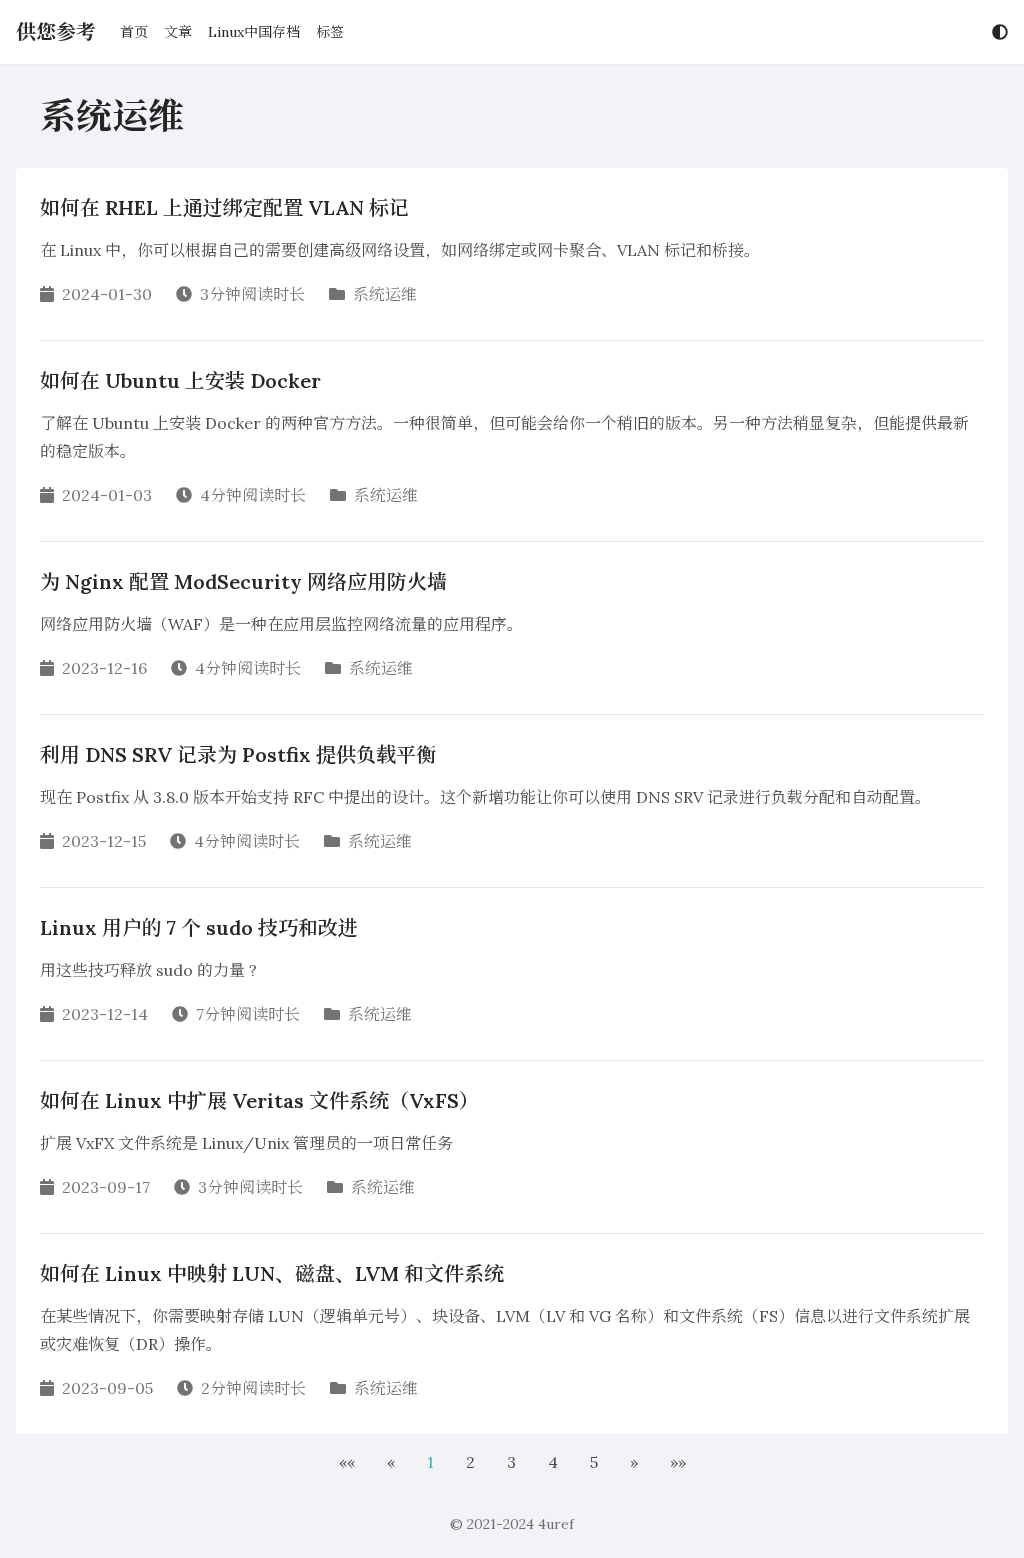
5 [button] (594, 1462)
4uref (556, 1524)
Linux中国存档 (254, 32)
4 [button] (553, 1462)
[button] (347, 1462)
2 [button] (470, 1462)
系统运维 (385, 294)
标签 (330, 32)
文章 (178, 32)
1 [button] (430, 1462)
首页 (134, 32)
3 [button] (511, 1462)
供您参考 (56, 31)
